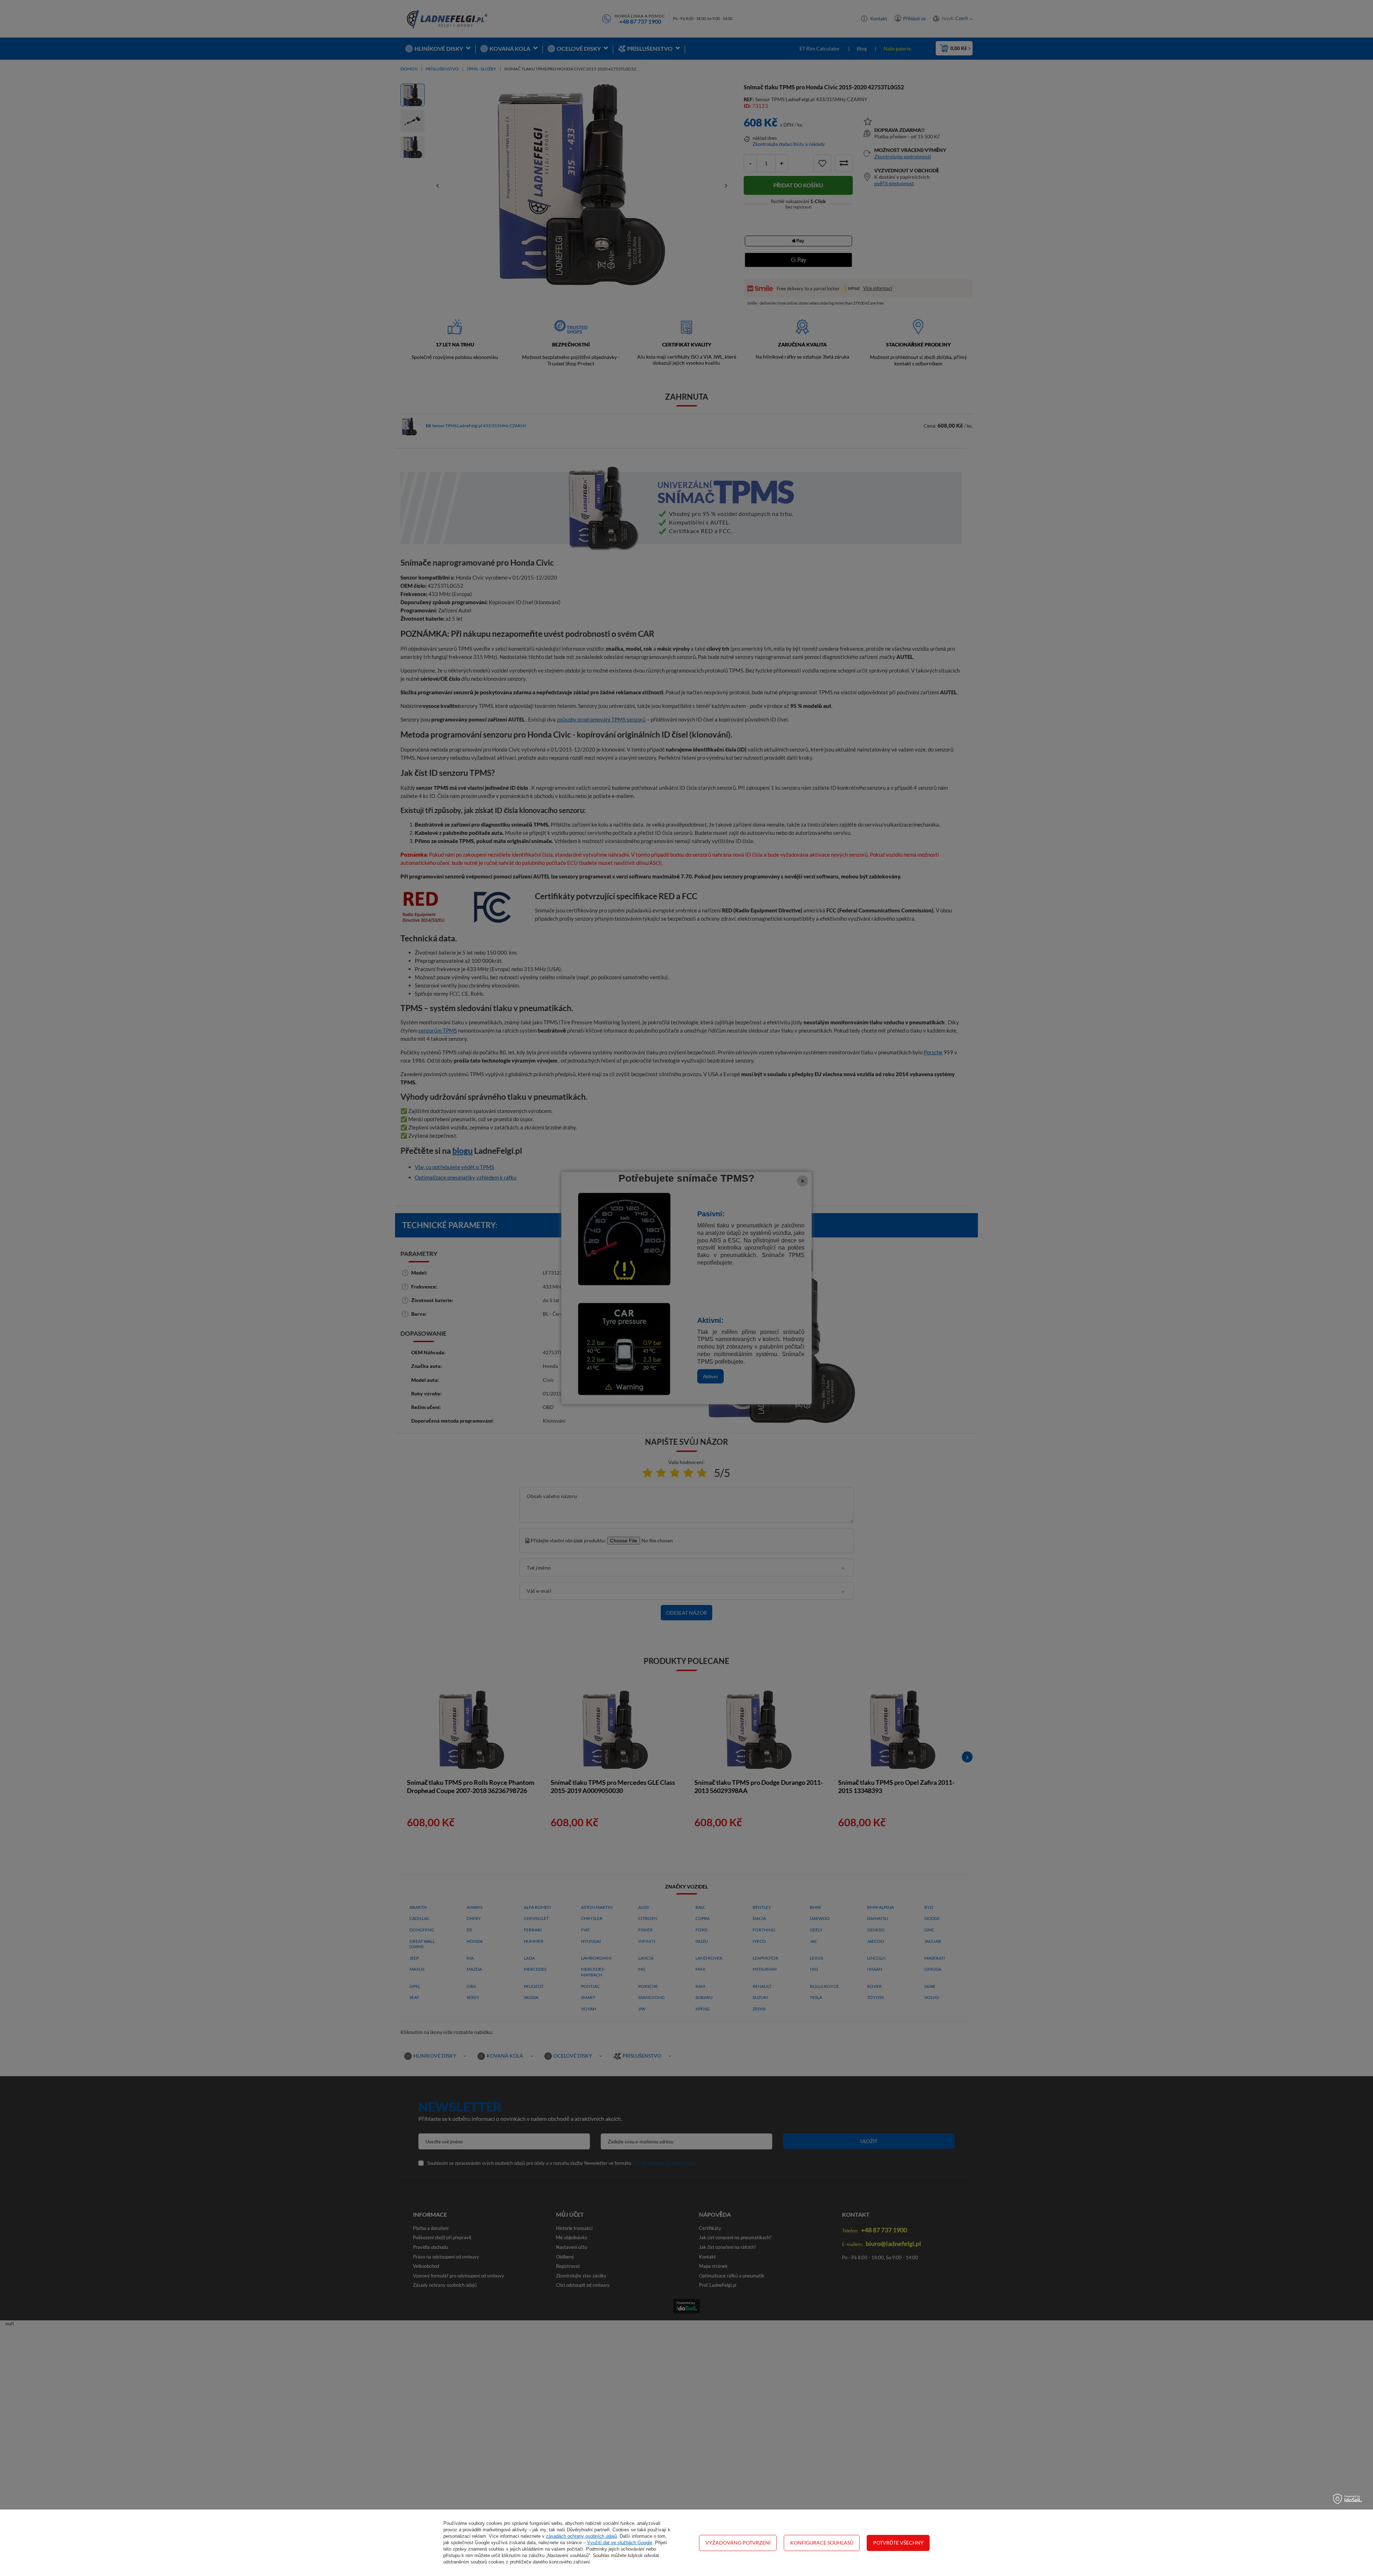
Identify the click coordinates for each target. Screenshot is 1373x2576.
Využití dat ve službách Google (620, 2543)
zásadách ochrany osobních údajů (581, 2536)
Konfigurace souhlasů (822, 2543)
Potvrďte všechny (898, 2543)
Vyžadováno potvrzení (738, 2543)
